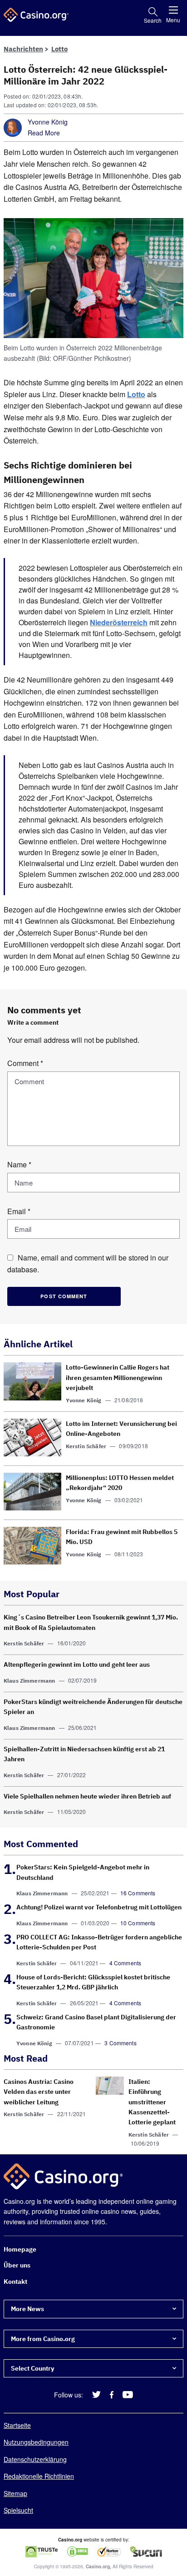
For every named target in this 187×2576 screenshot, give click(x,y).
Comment (25, 1063)
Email (19, 1211)
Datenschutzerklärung (35, 2459)
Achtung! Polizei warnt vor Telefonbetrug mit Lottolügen (99, 1907)
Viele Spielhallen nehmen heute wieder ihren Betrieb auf (87, 1796)
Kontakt (15, 2282)
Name (19, 1164)
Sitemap (15, 2493)
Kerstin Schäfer (86, 1446)
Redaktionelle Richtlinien (39, 2476)
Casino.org (98, 2567)
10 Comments (138, 1923)
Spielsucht (18, 2510)
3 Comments (121, 2043)
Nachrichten (23, 49)
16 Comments (138, 1893)
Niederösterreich (119, 622)
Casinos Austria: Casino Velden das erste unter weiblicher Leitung (39, 2092)
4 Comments (125, 1963)
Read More (44, 133)
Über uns (17, 2266)
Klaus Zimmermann (29, 1681)
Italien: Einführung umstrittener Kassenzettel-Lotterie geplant (152, 2102)
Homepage (20, 2249)
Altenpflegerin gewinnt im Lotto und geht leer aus (77, 1664)
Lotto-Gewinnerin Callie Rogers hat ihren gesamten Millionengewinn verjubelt (118, 1378)
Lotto (59, 49)
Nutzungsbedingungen (36, 2442)
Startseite (17, 2425)
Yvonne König (48, 122)
